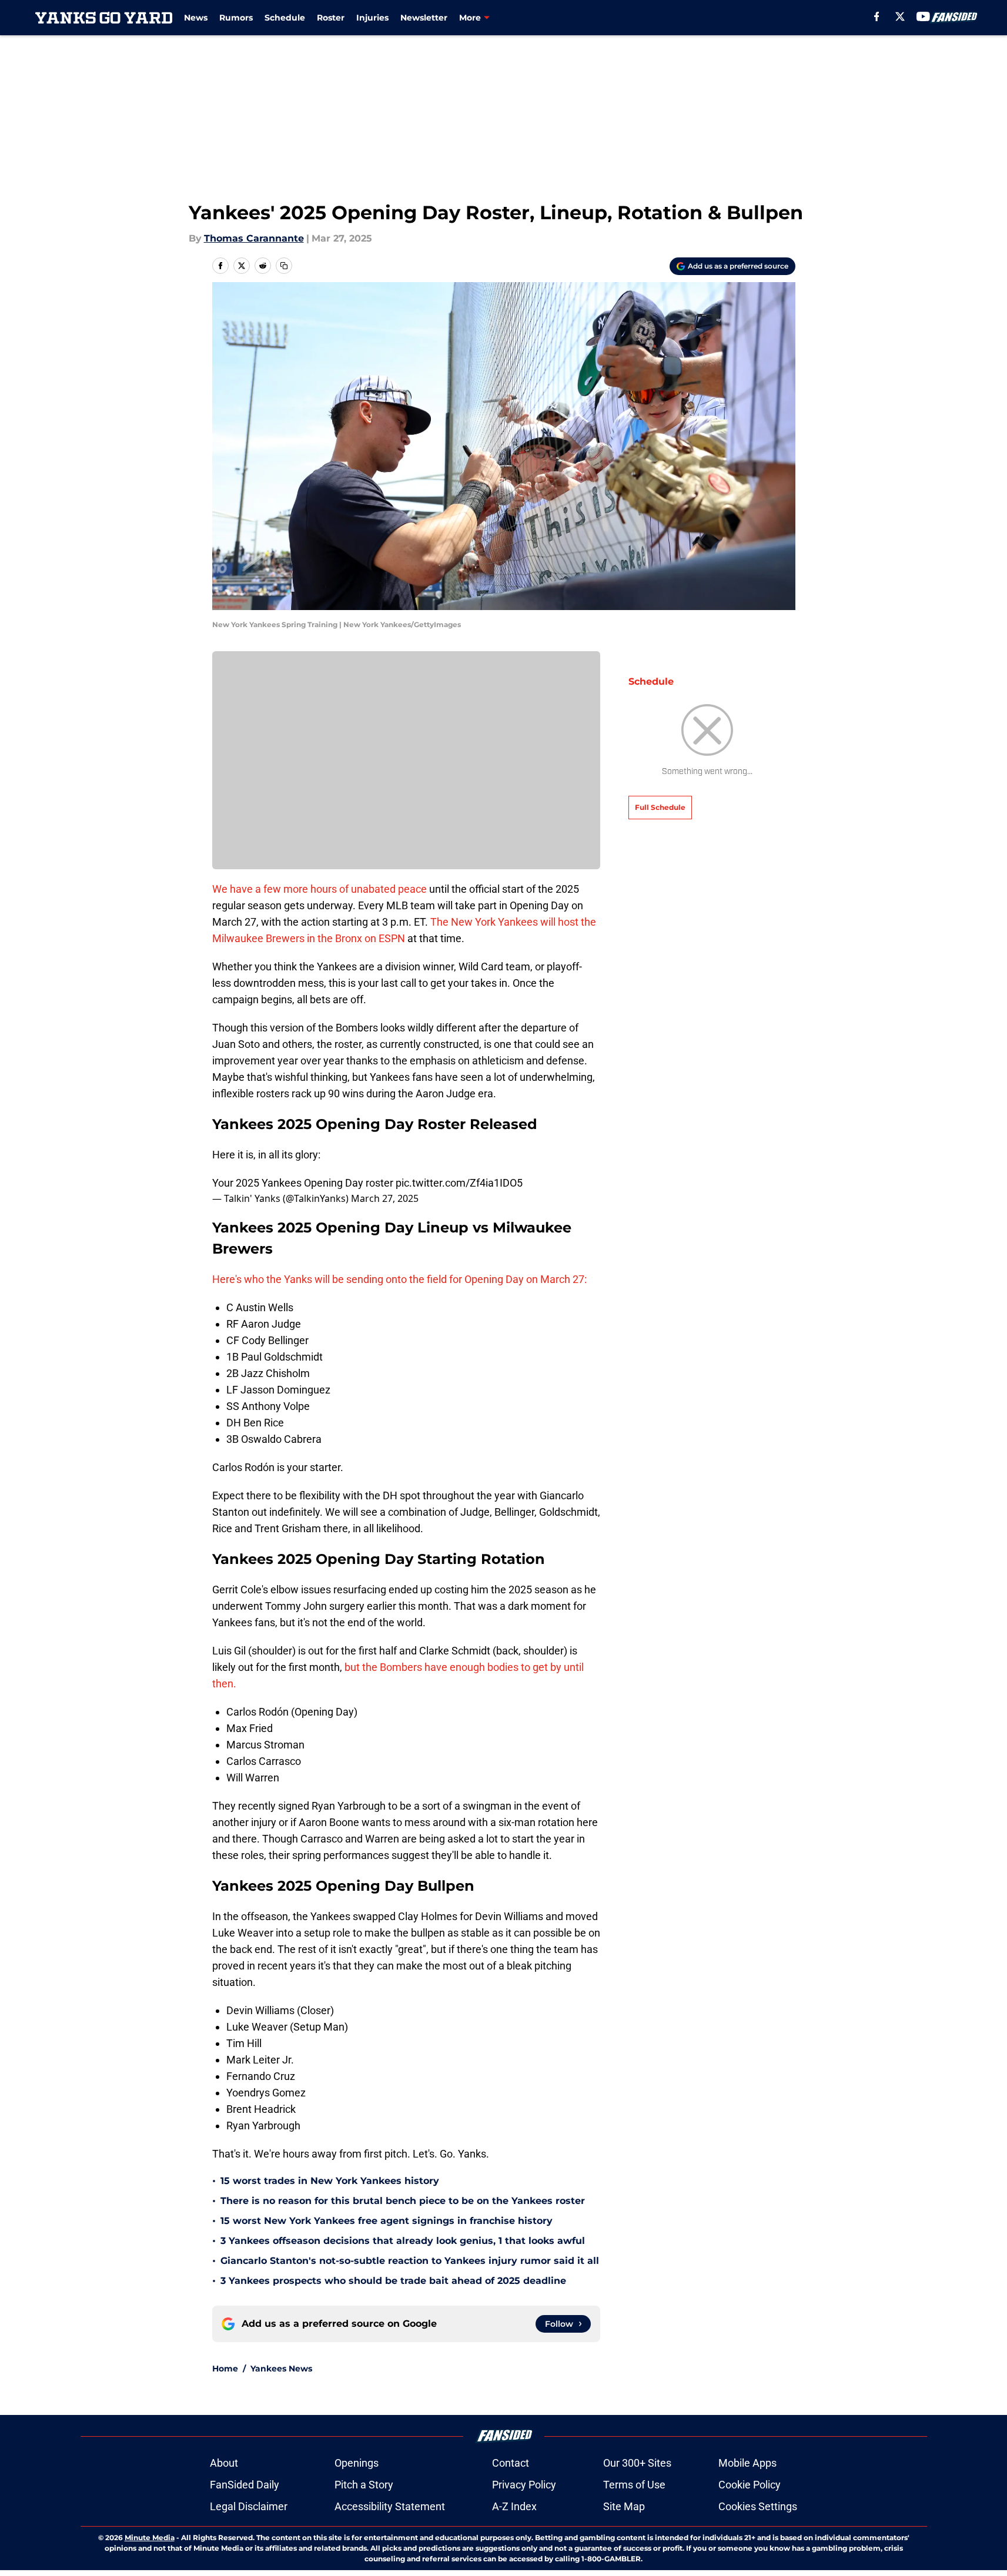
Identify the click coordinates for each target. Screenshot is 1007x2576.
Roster (331, 18)
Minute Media (150, 2538)
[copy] (284, 266)
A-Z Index (514, 2506)
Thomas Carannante (254, 238)
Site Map (624, 2506)
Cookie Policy (750, 2485)
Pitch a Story (364, 2485)
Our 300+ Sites (637, 2463)
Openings (357, 2463)
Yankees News (281, 2369)
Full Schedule (660, 807)
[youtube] (923, 16)
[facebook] (877, 16)
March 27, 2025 (385, 1198)
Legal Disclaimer (249, 2506)
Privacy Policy (524, 2485)
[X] (900, 16)
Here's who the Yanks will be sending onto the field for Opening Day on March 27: (399, 1279)
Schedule (285, 18)
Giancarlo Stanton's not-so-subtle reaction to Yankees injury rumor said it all (410, 2261)
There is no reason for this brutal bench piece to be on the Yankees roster (403, 2201)
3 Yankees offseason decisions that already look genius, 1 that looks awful (403, 2241)
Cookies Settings (758, 2506)
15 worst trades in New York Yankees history (330, 2181)
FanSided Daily (245, 2485)
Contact (511, 2463)
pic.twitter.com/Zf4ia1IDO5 (459, 1183)
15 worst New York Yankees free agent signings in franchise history (387, 2221)
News (196, 18)
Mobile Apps (747, 2463)
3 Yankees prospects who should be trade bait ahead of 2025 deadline (393, 2281)
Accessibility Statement (390, 2506)
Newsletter (424, 18)
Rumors (236, 18)
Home (225, 2369)
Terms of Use (634, 2485)
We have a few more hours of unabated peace (320, 889)
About (224, 2463)
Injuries (372, 18)
